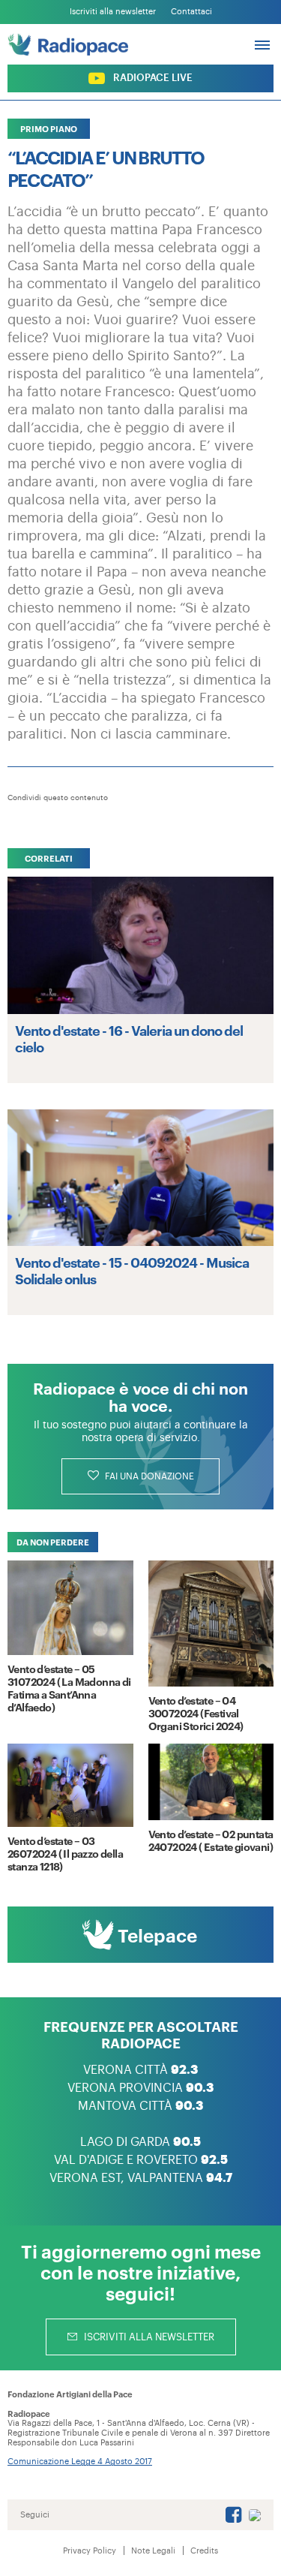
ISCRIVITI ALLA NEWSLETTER (148, 2337)
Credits (204, 2551)
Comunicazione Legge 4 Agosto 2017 (80, 2462)
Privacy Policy (90, 2551)
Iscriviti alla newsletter (113, 12)
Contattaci (191, 12)
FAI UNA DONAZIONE (148, 1476)
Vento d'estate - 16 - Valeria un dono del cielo (129, 1038)
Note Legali (153, 2551)
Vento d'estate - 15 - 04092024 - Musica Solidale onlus (132, 1270)
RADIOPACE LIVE (152, 78)
